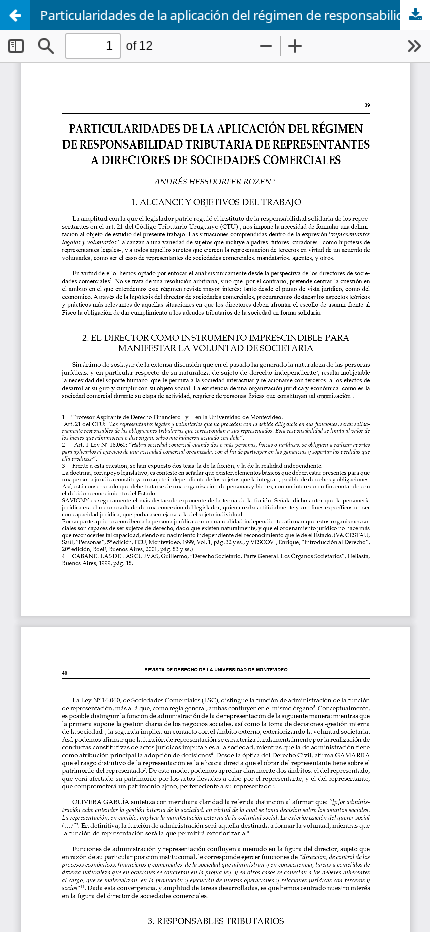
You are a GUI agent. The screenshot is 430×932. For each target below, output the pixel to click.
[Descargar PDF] (415, 15)
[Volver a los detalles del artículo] (15, 15)
